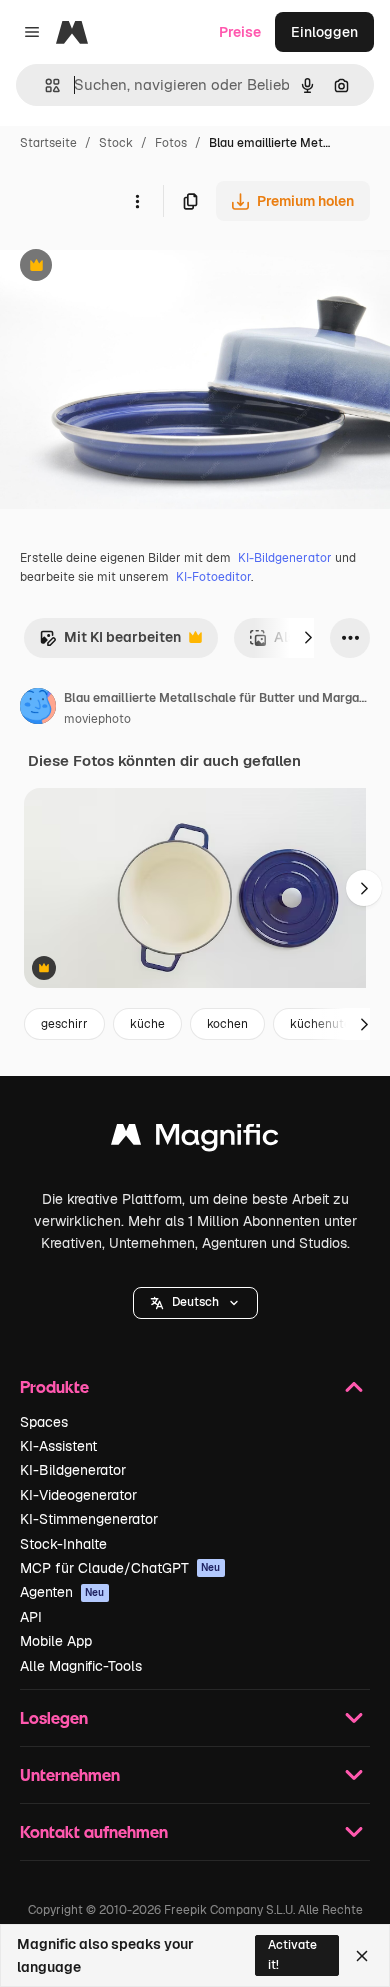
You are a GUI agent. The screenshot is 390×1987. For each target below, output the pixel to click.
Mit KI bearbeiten (110, 642)
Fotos (171, 143)
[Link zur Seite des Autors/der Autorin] (38, 709)
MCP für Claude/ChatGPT (120, 1568)
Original (128, 267)
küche (147, 1024)
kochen (227, 1024)
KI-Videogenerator (78, 1495)
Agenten (62, 1592)
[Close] (362, 1956)
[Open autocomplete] (44, 85)
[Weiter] (308, 638)
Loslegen (54, 1717)
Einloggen (324, 32)
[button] (195, 1303)
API (31, 1617)
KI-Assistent (58, 1446)
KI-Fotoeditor (213, 577)
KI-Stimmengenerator (89, 1519)
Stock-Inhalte (63, 1544)
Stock (116, 143)
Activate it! (292, 1954)
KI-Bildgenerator (285, 558)
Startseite (48, 143)
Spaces (44, 1422)
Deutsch (195, 1302)
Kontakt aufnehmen (94, 1831)
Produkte (54, 1386)
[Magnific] (195, 1139)
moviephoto (97, 719)
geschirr (64, 1024)
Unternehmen (70, 1774)
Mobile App (56, 1641)
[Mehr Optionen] (137, 201)
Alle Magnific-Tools (81, 1666)
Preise (240, 32)
